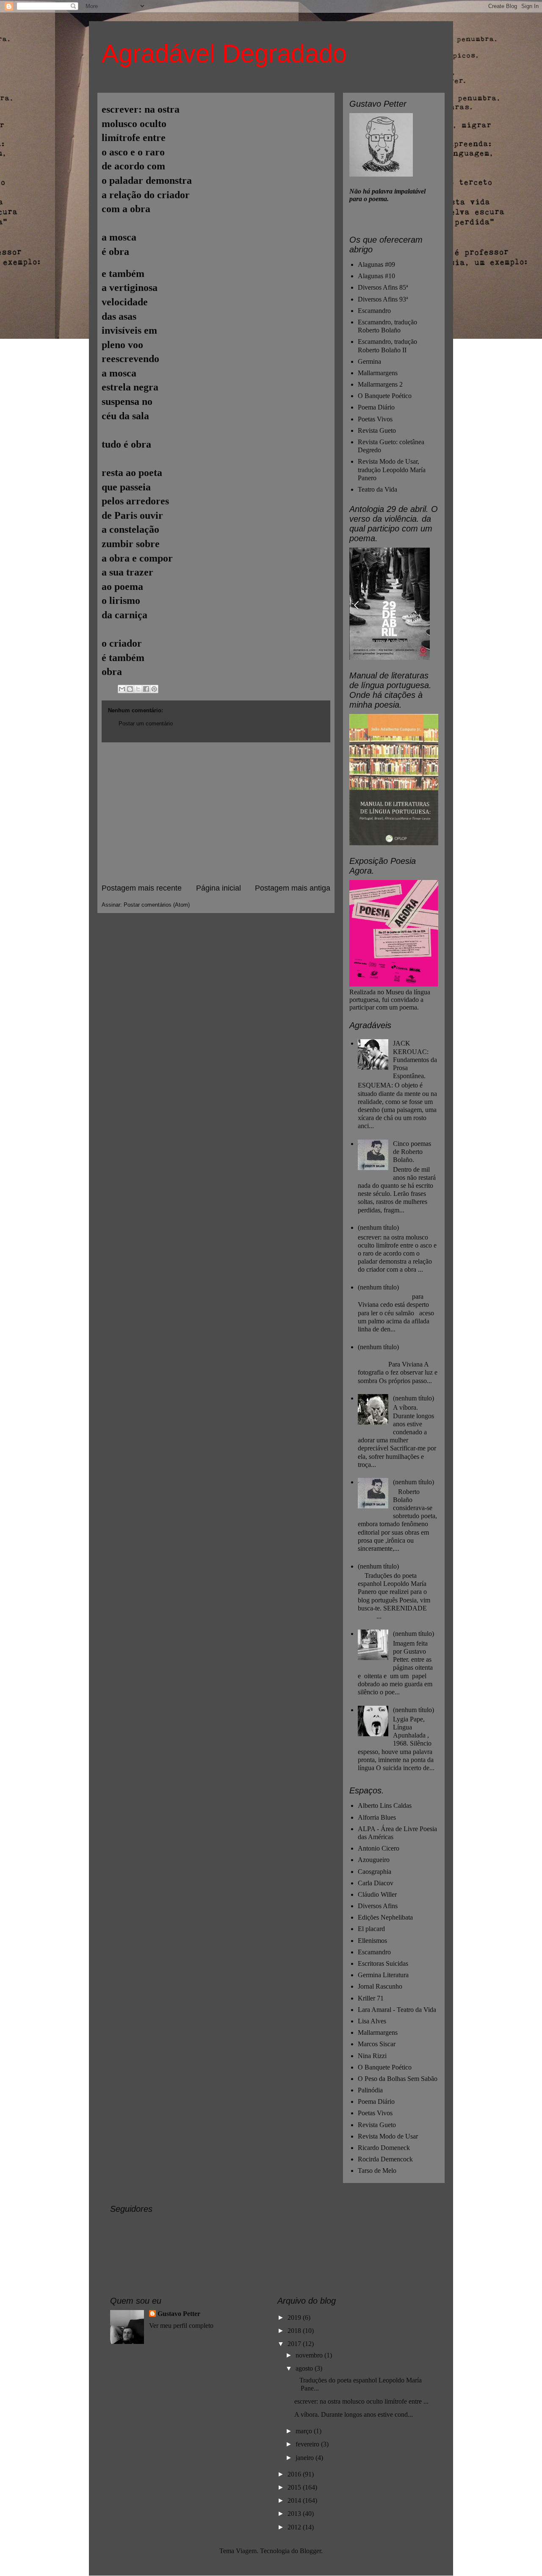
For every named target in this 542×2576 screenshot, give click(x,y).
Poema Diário (376, 407)
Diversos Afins (378, 1906)
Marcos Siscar (377, 2044)
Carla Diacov (376, 1883)
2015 (295, 2487)
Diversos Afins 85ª (383, 287)
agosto (305, 2368)
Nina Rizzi (372, 2056)
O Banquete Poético (385, 396)
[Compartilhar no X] (138, 689)
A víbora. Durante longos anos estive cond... (354, 2414)
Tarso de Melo (377, 2171)
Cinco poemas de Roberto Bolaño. (412, 1152)
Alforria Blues (377, 1817)
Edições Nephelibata (385, 1917)
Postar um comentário (146, 724)
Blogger (310, 2551)
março (305, 2431)
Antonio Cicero (379, 1848)
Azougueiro (374, 1860)
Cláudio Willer (377, 1894)
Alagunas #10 (376, 276)
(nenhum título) (378, 1227)
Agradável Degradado (224, 54)
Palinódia (370, 2090)
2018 (295, 2331)
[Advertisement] (216, 813)
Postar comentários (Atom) (157, 905)
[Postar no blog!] (130, 689)
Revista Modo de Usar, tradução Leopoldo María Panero (392, 469)
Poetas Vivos (375, 419)
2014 (295, 2500)
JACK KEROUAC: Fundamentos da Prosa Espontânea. (415, 1060)
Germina (369, 361)
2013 (295, 2514)
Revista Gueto (377, 430)
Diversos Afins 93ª (383, 299)
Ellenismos (372, 1941)
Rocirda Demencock (385, 2159)
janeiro (306, 2458)
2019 (295, 2317)
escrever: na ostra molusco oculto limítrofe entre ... (361, 2401)
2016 (295, 2474)
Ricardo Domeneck (384, 2148)
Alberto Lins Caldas (385, 1805)
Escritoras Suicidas (383, 1963)
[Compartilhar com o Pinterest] (154, 689)
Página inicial (218, 888)
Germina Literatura (383, 1975)
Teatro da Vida (377, 489)
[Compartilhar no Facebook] (146, 689)
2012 (295, 2527)
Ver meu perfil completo (181, 2326)
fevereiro (308, 2444)
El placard (371, 1929)
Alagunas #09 (376, 264)
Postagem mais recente (142, 888)
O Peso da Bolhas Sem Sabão (398, 2079)
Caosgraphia (375, 1872)
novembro (310, 2355)
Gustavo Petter (179, 2314)
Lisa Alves (372, 2021)
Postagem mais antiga (293, 888)
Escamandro (374, 311)
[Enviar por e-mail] (122, 689)
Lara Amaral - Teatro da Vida (397, 2010)
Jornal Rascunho (380, 1986)
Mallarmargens (378, 373)
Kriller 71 (371, 1998)
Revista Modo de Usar (388, 2136)
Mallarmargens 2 (380, 384)
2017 (295, 2344)
